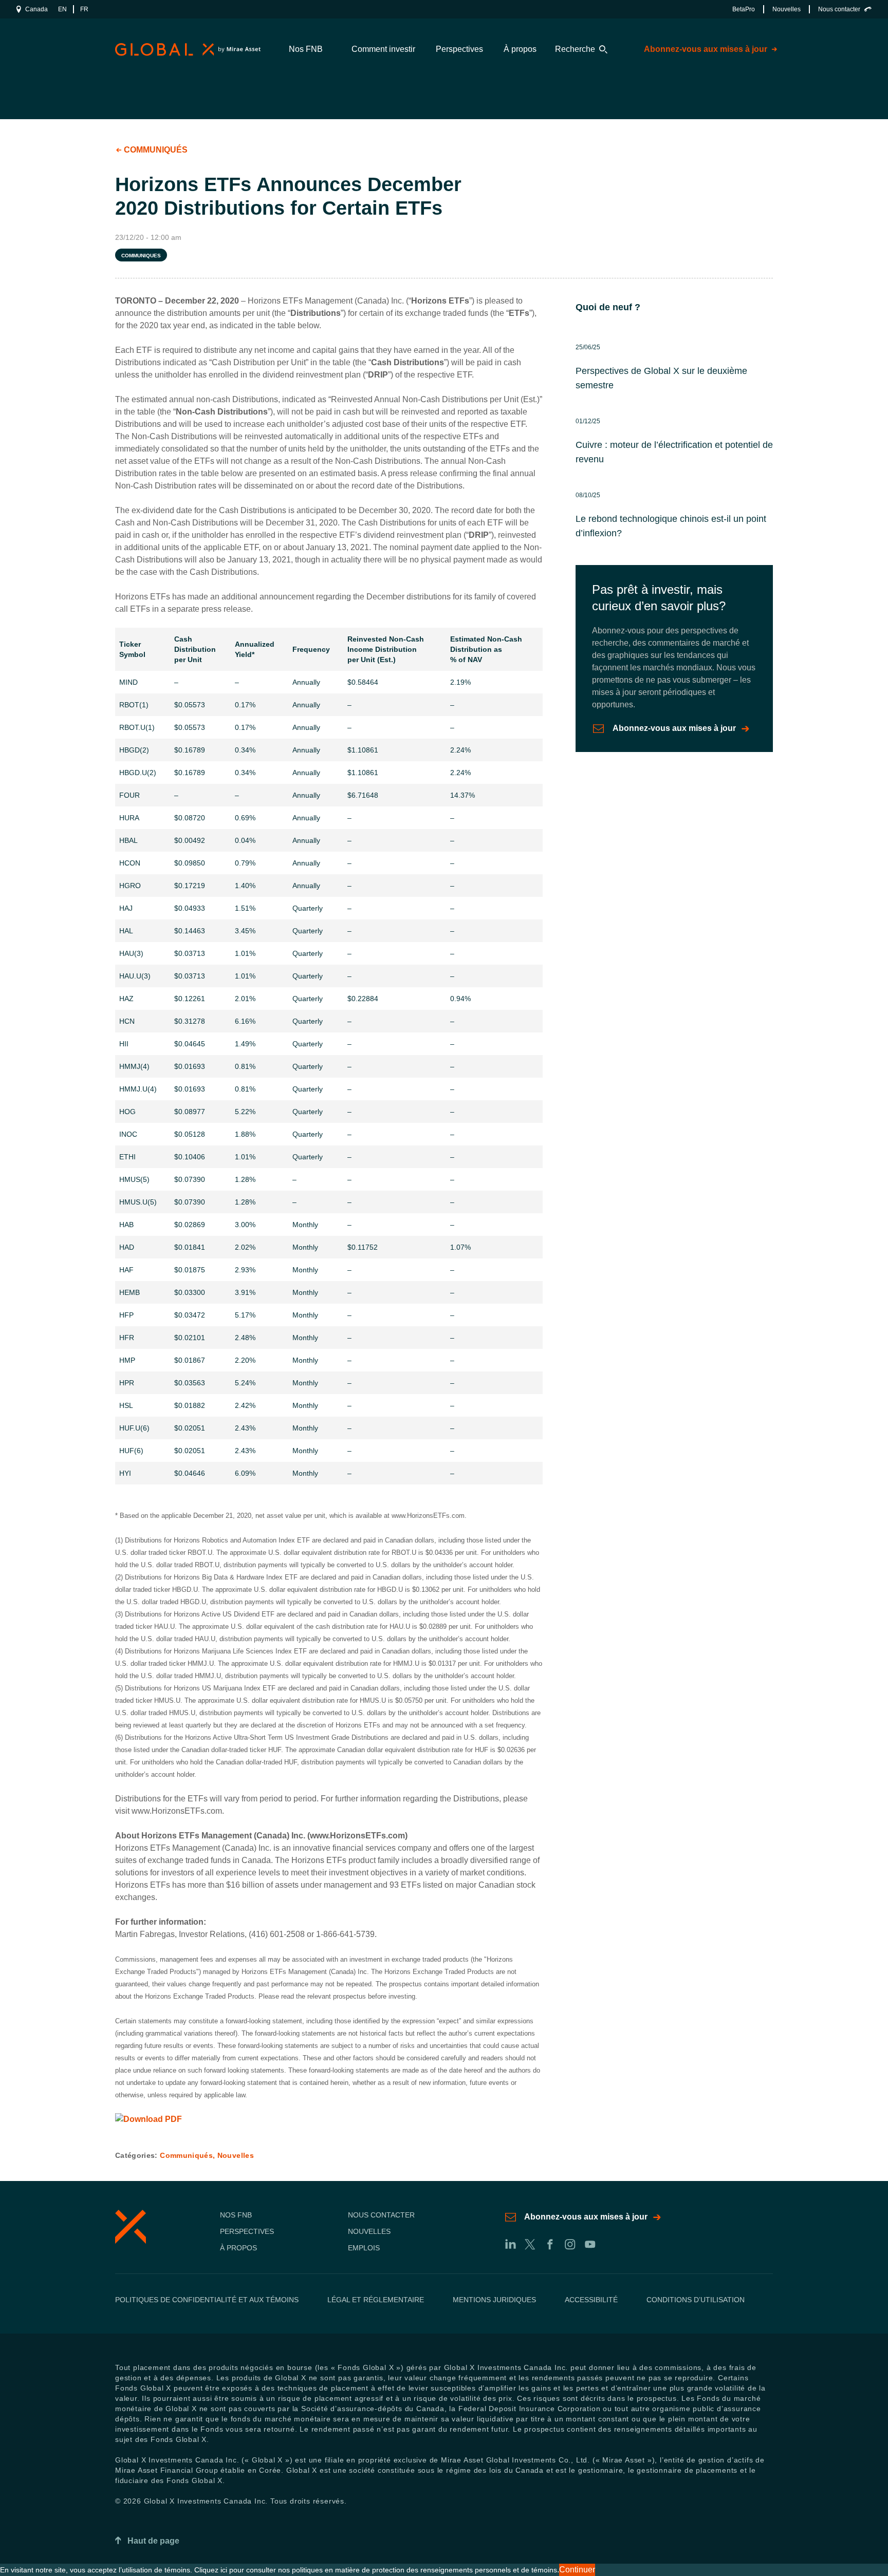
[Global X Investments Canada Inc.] (186, 50)
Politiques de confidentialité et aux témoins (207, 2300)
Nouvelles (787, 9)
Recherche (575, 49)
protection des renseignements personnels (441, 2570)
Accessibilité (591, 2300)
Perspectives (459, 49)
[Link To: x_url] (530, 2244)
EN (62, 9)
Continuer (577, 2570)
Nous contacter (839, 9)
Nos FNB (306, 49)
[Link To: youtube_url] (590, 2244)
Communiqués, (189, 2155)
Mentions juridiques (494, 2300)
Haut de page (153, 2541)
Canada (36, 9)
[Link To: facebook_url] (550, 2244)
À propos (520, 49)
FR (84, 9)
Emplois (364, 2248)
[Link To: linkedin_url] (510, 2244)
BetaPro (744, 9)
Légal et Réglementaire (376, 2300)
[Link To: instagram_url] (570, 2244)
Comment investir (383, 49)
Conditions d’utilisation (696, 2300)
